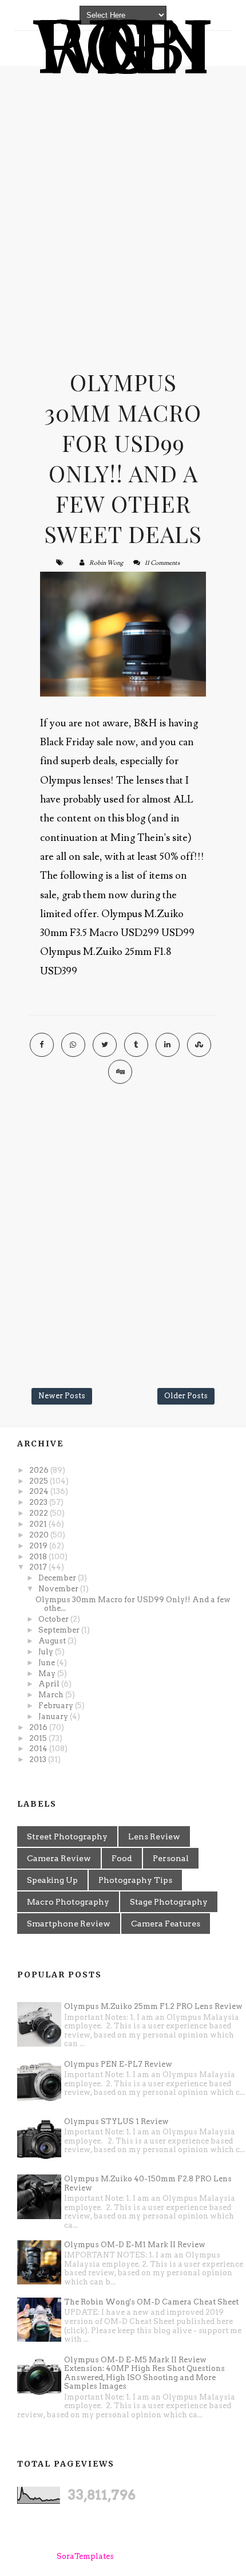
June (47, 1663)
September (60, 1630)
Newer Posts (62, 1396)
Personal (171, 1858)
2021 (39, 1524)
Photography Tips (135, 1880)
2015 (39, 1738)
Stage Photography (169, 1902)
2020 (40, 1535)
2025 (39, 1481)
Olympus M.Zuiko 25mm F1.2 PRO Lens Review (153, 2006)
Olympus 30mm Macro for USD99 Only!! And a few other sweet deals (123, 458)
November (59, 1589)
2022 (39, 1513)
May (48, 1674)
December (58, 1578)
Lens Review (154, 1836)
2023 (39, 1502)
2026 (40, 1470)
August (53, 1641)
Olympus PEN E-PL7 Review (118, 2064)
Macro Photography (68, 1902)
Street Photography (67, 1836)
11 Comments (162, 563)
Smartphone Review (69, 1924)
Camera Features (166, 1924)
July (47, 1652)
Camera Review (59, 1858)
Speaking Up (52, 1880)
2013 (39, 1759)
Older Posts (186, 1396)
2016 (39, 1727)
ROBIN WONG (123, 48)
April (50, 1684)
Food (122, 1858)
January (54, 1716)
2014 (39, 1749)
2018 (39, 1557)
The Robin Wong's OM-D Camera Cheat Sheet (151, 2302)
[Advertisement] (123, 206)
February (57, 1706)
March (52, 1695)
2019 (39, 1546)
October (54, 1619)
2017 (39, 1567)
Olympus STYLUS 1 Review (116, 2121)
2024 (40, 1491)
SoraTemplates (85, 2556)
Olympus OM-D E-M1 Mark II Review (135, 2245)
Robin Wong (106, 563)
